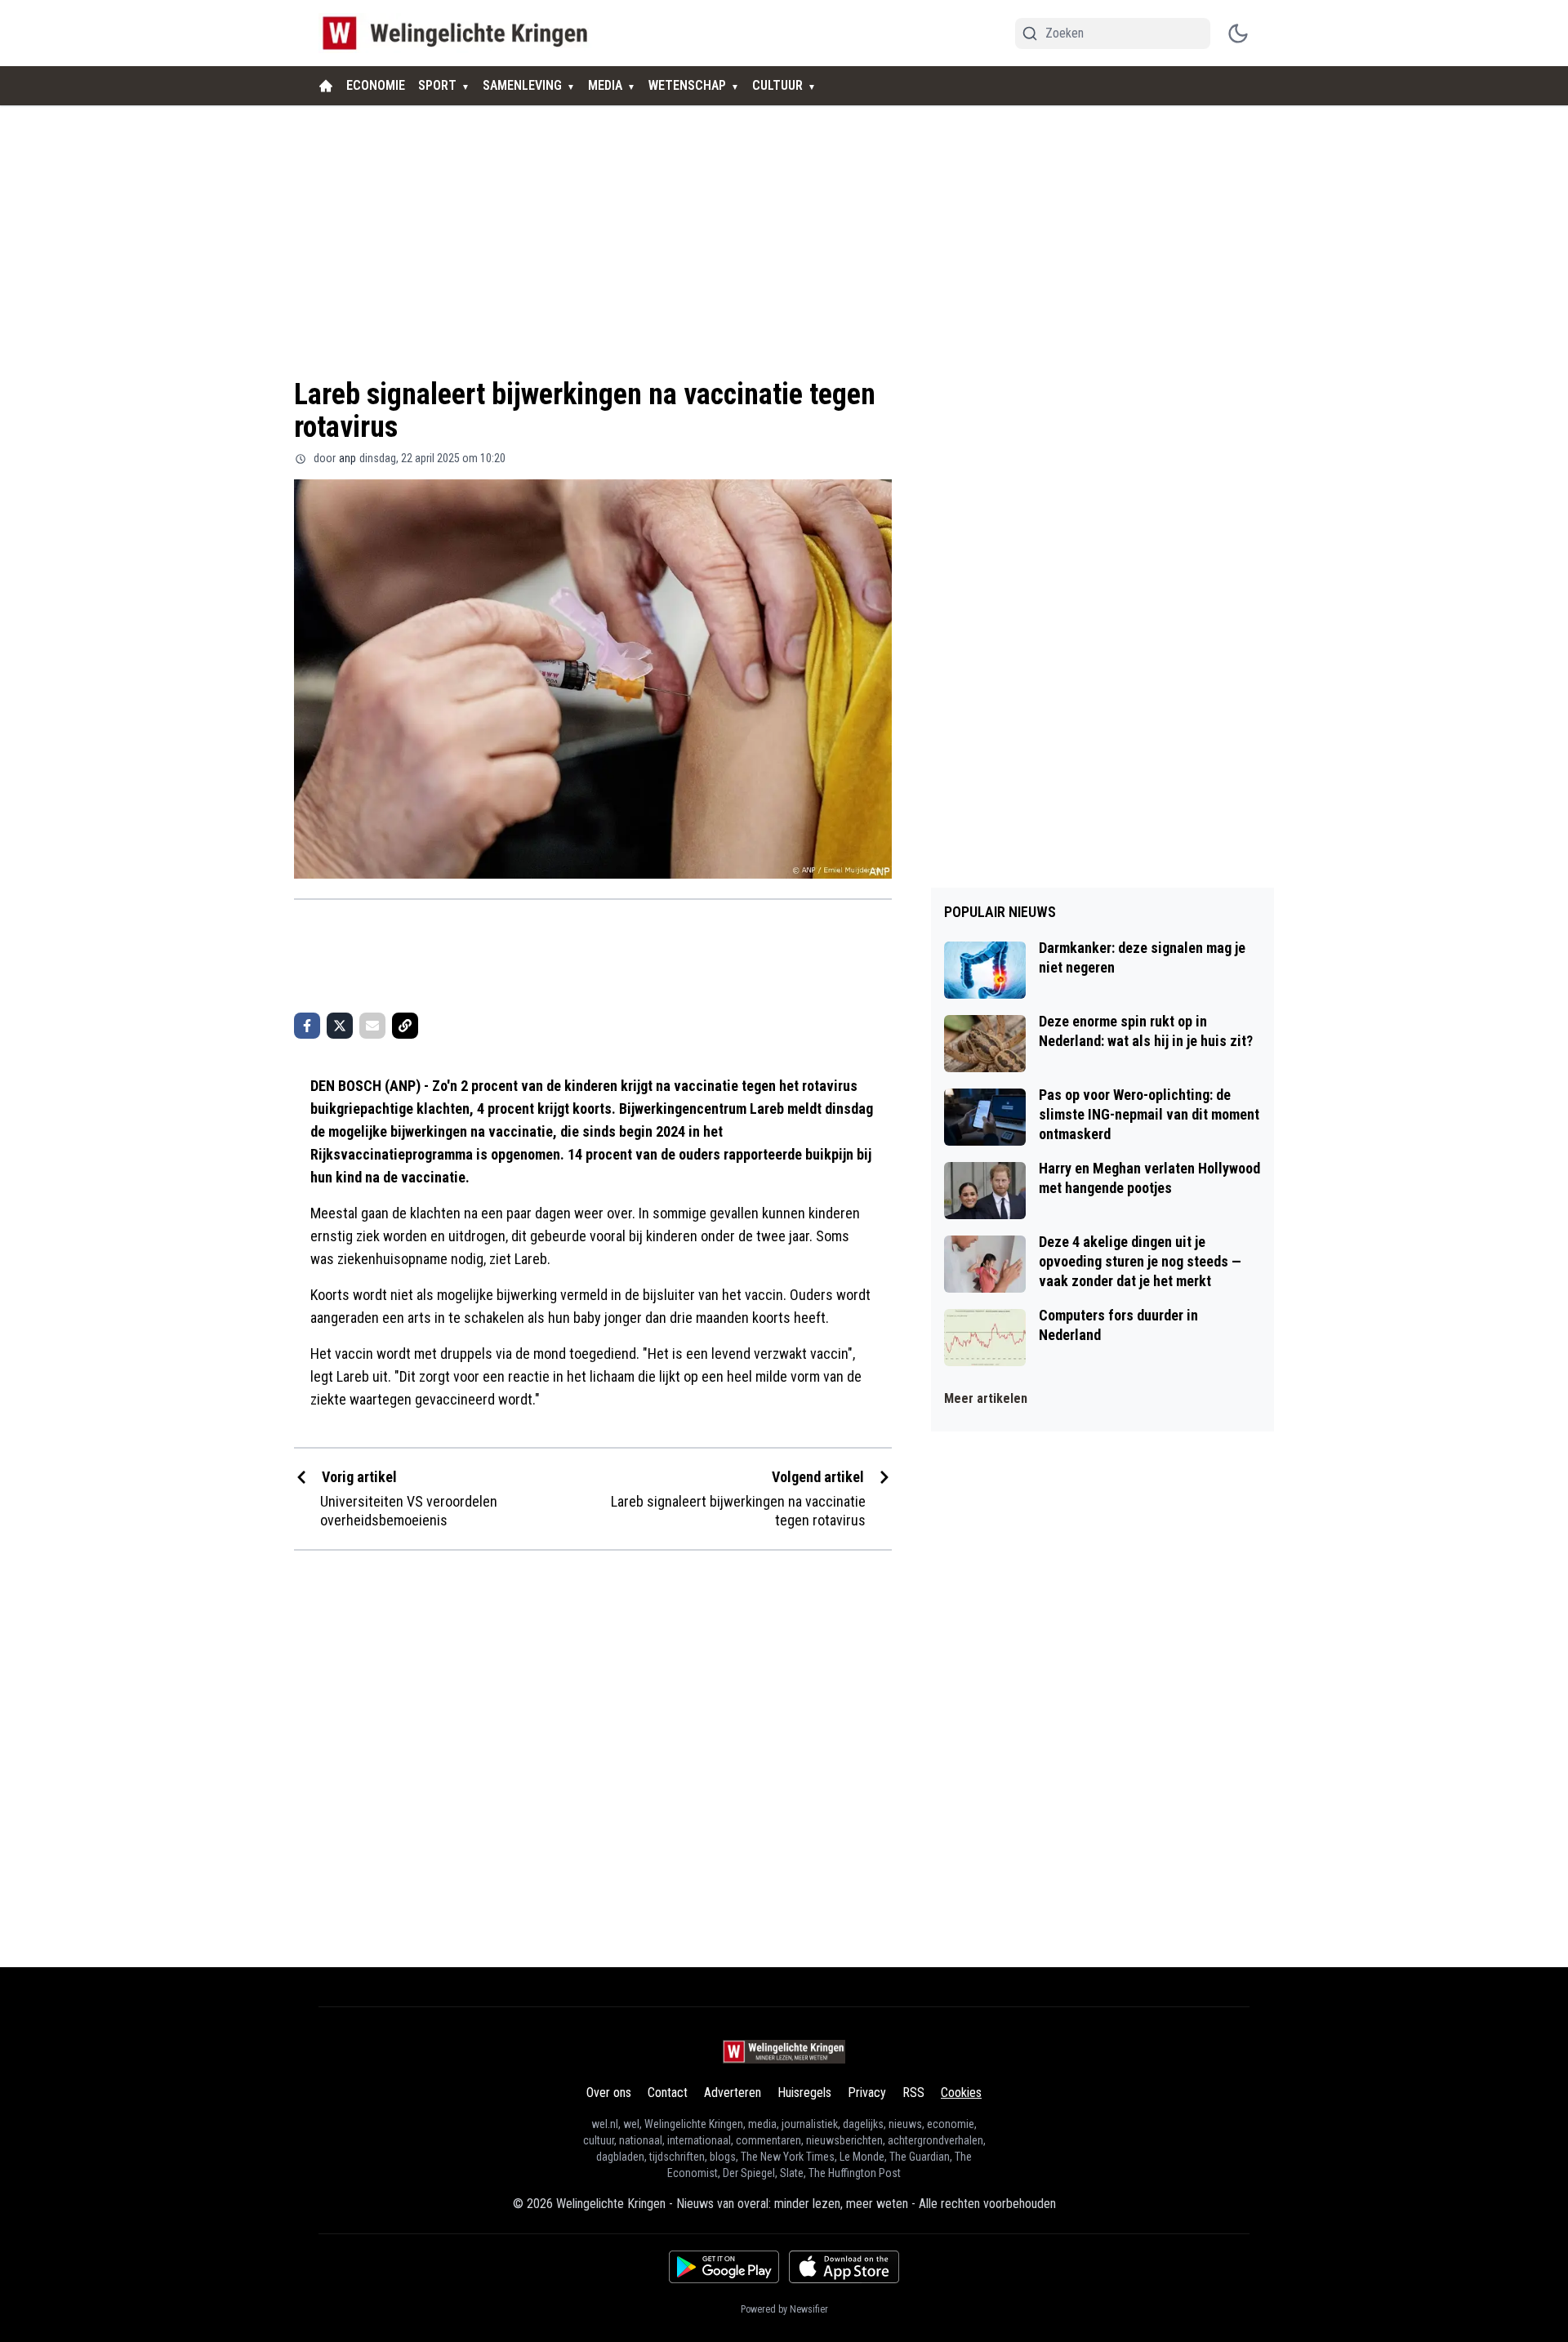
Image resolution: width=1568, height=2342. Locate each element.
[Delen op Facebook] (307, 1026)
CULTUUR (777, 85)
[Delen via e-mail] (372, 1026)
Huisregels (804, 2093)
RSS (913, 2093)
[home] (326, 86)
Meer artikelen (986, 1398)
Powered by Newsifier (784, 2309)
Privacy (867, 2093)
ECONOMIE (376, 85)
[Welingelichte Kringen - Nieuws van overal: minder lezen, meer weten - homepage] (459, 33)
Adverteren (733, 2093)
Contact (668, 2093)
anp (347, 458)
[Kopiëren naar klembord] (405, 1026)
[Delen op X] (340, 1026)
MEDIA (605, 85)
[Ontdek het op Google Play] (724, 2267)
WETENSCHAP (687, 85)
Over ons (609, 2093)
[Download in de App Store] (844, 2267)
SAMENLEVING (522, 85)
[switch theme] (1238, 33)
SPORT (437, 85)
